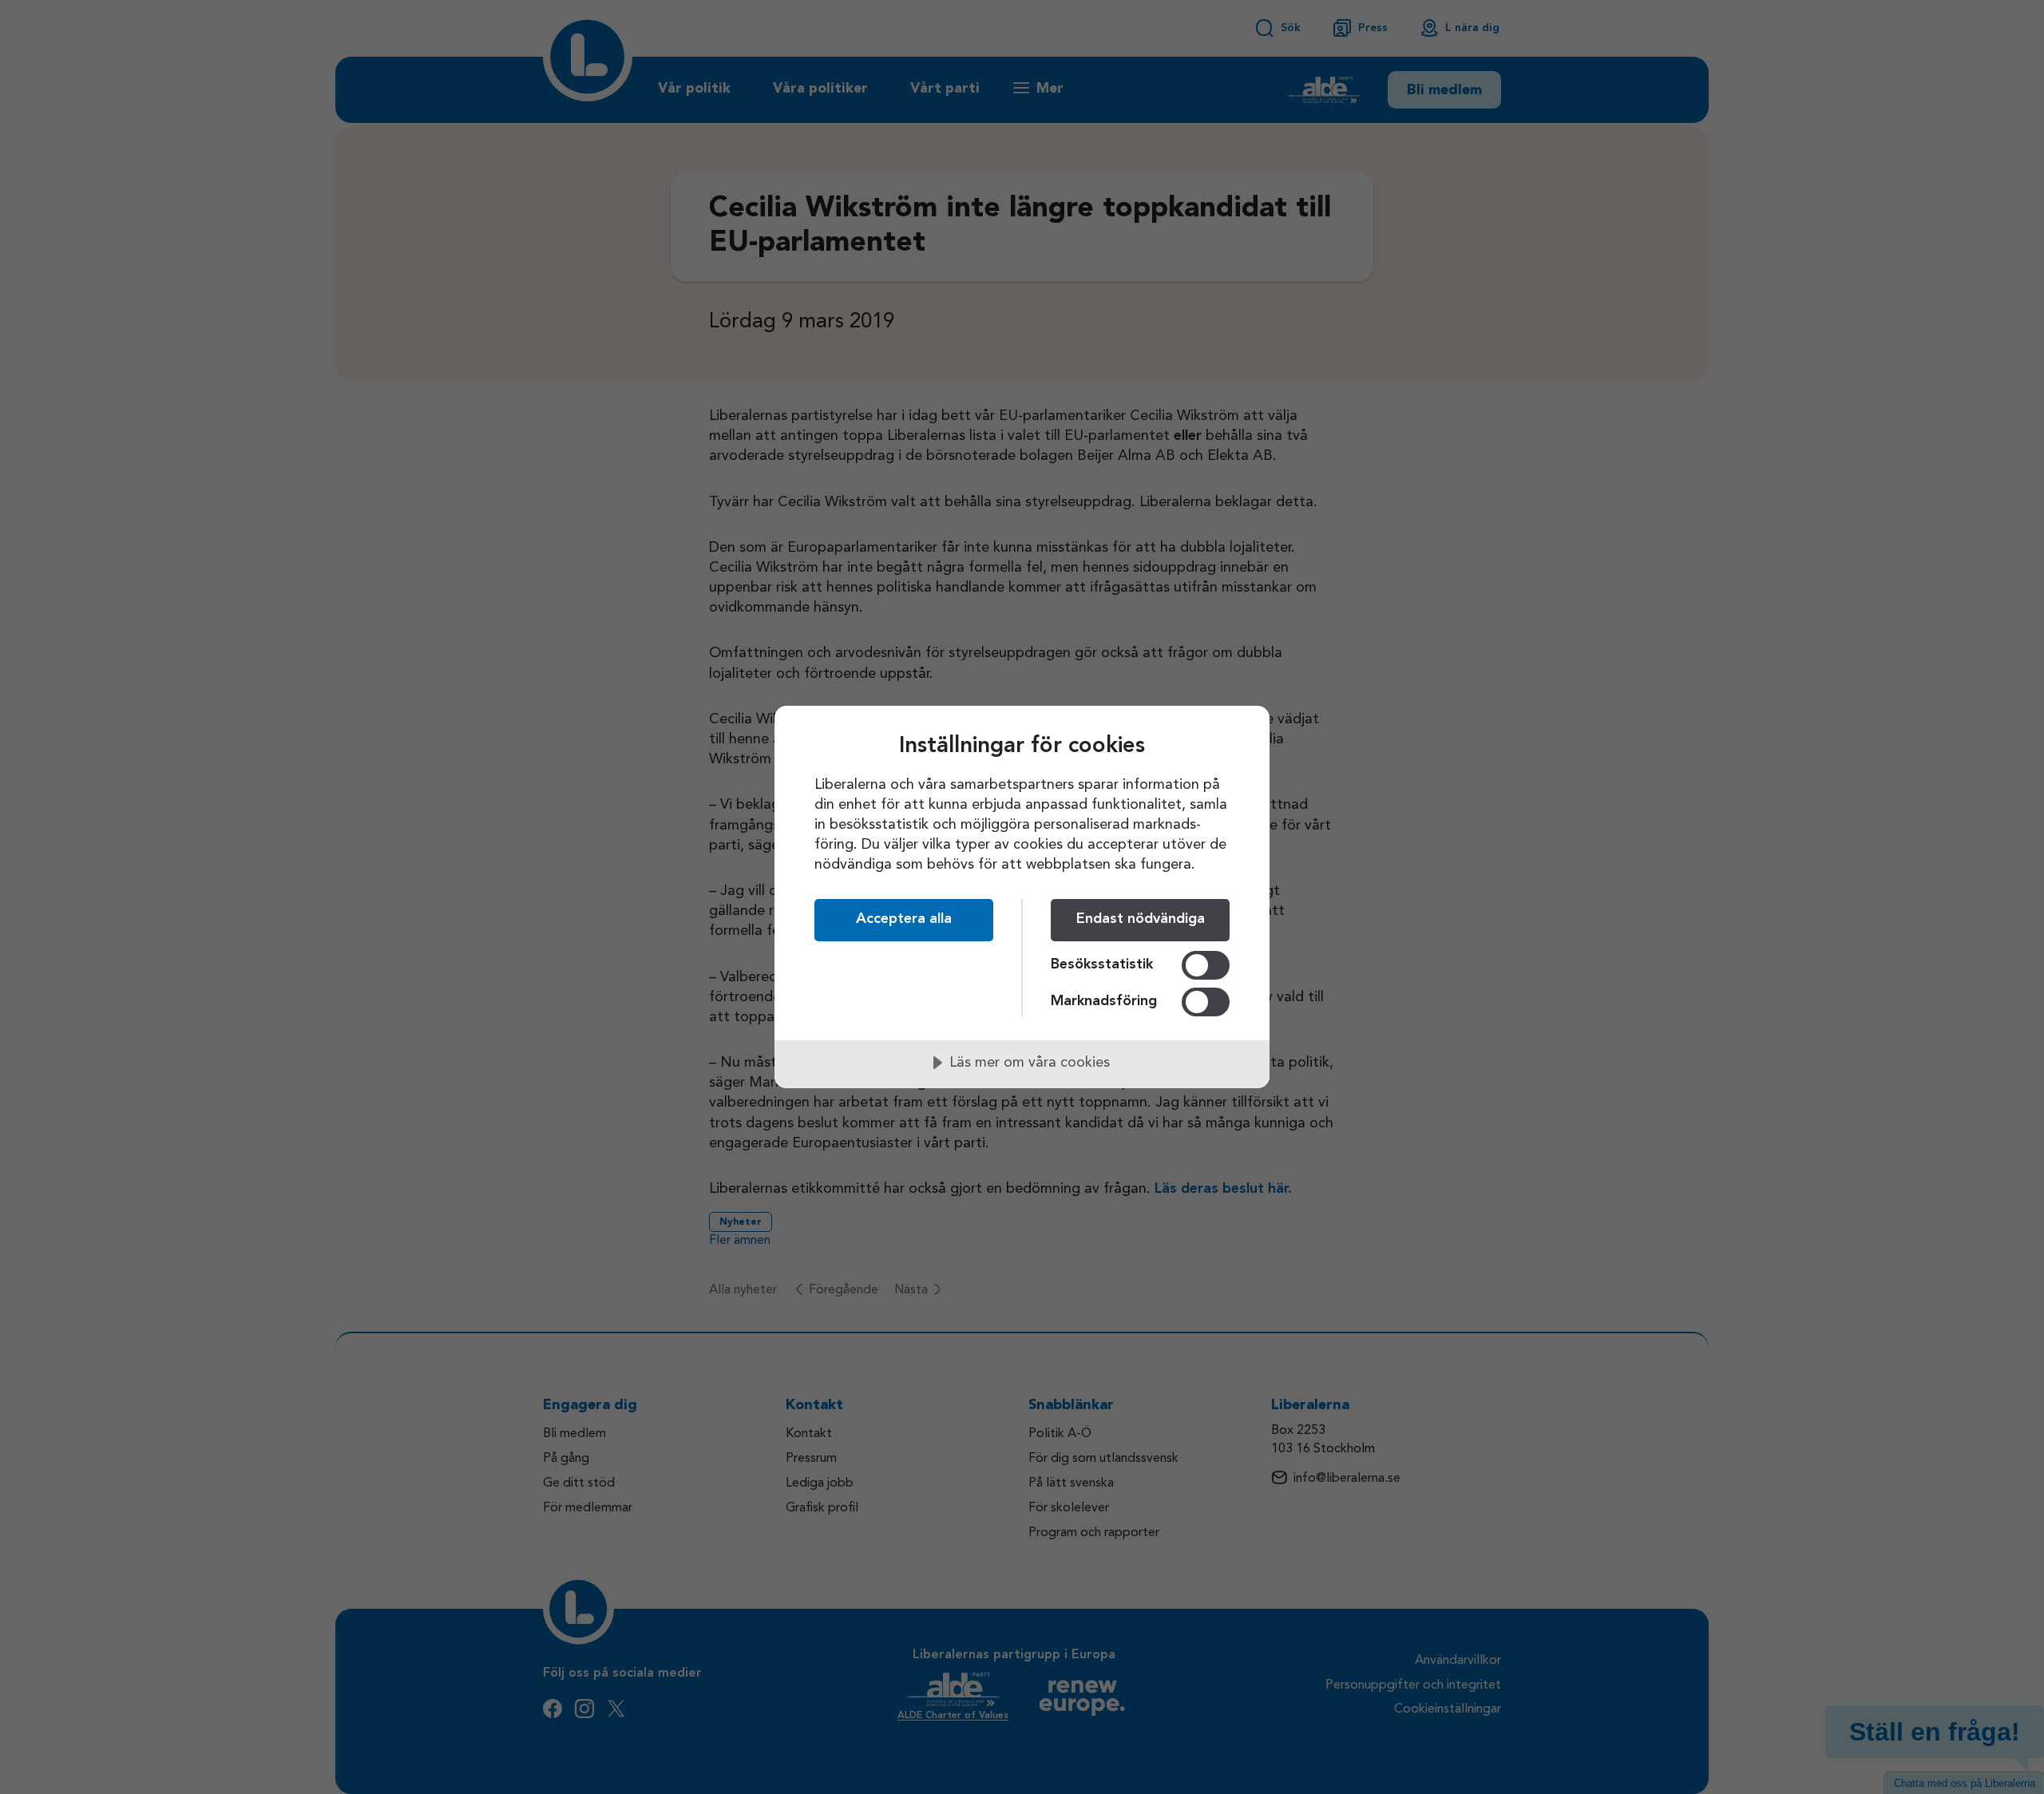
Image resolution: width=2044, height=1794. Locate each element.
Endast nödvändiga (1141, 919)
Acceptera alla (904, 919)
